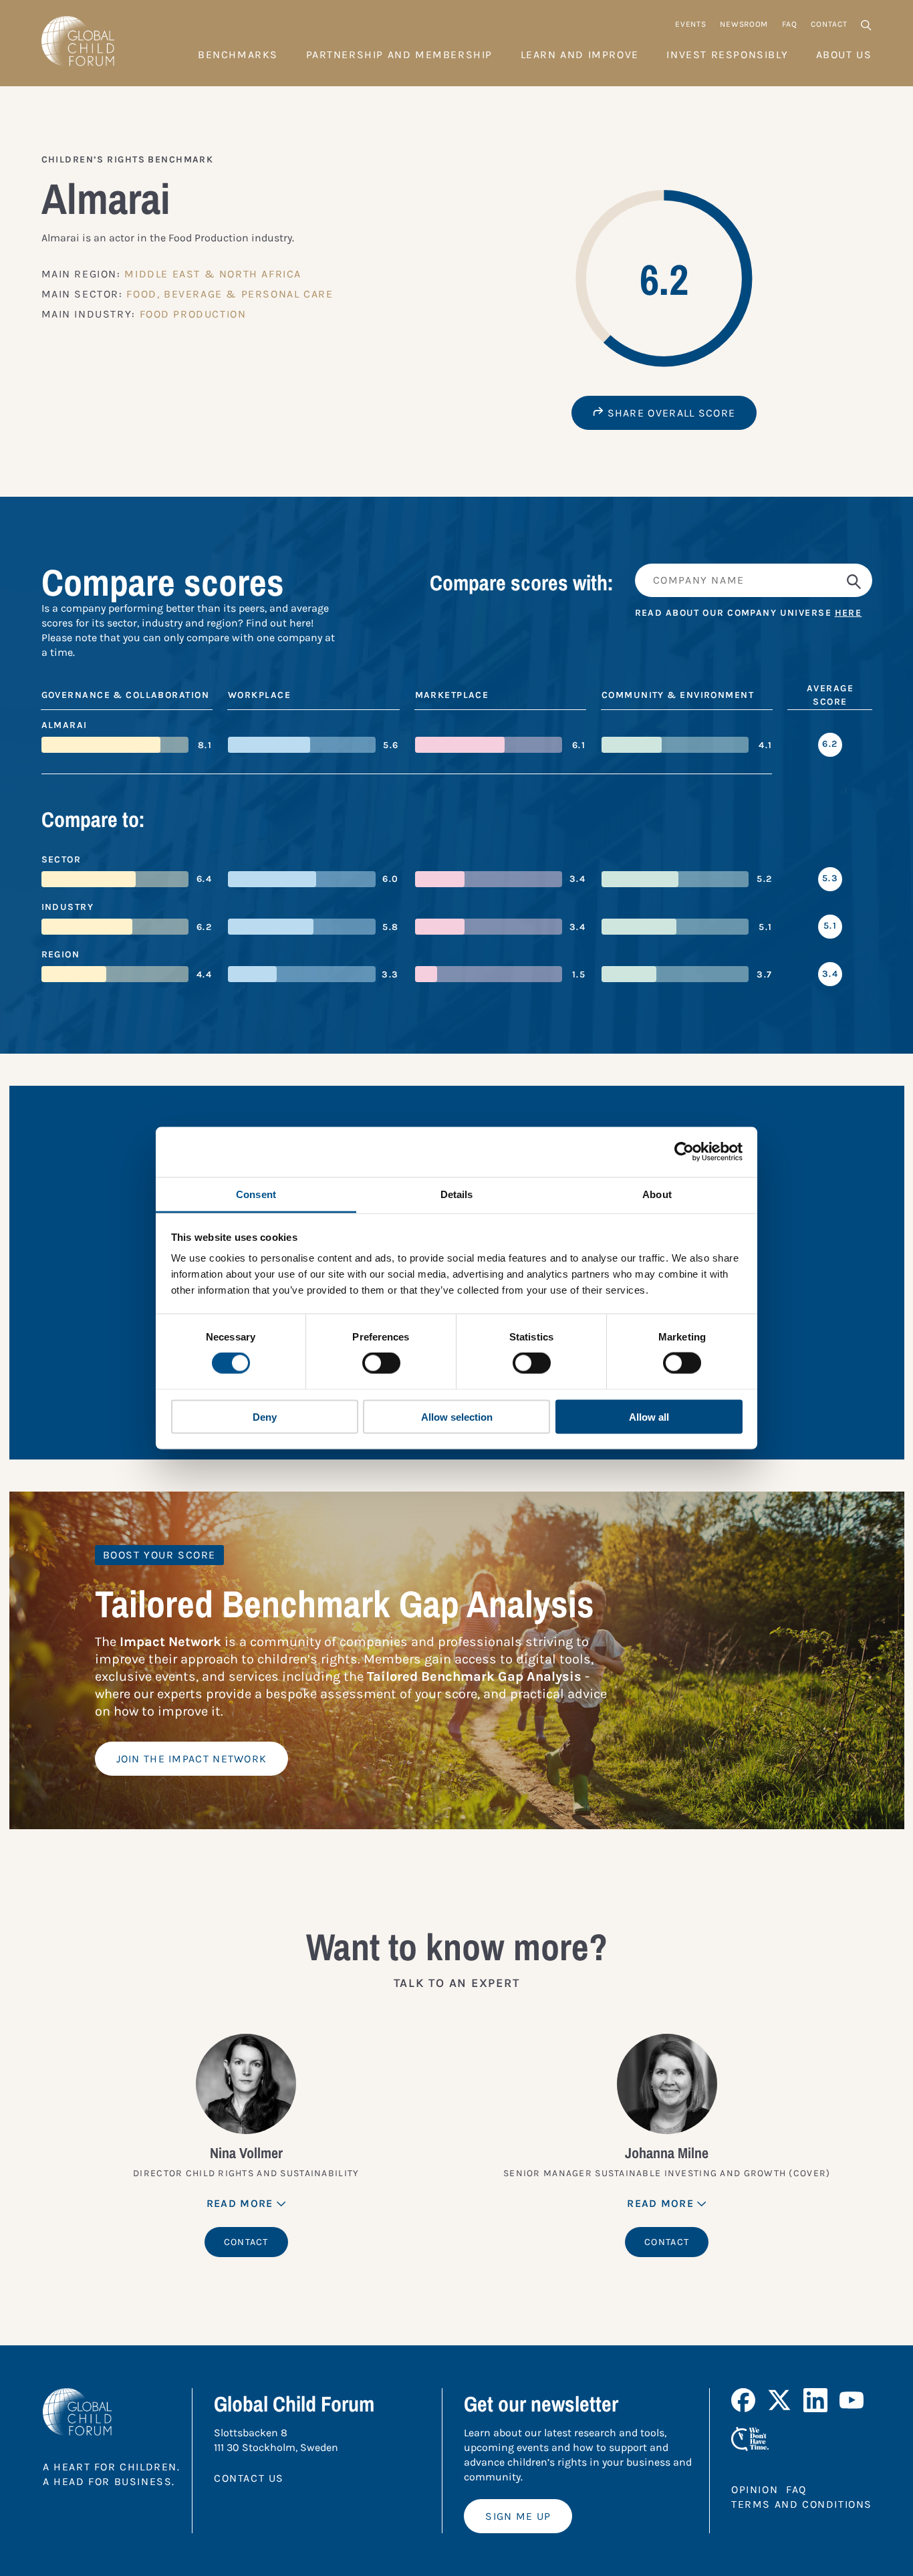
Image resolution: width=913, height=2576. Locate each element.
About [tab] (657, 1194)
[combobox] (754, 581)
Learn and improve (580, 54)
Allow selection (457, 1416)
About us (844, 54)
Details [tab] (457, 1194)
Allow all (649, 1416)
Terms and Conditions (802, 2504)
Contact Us (249, 2478)
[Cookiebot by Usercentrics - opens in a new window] (684, 1152)
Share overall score (669, 413)
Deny (265, 1416)
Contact (829, 24)
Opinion (755, 2489)
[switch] (381, 1363)
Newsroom (744, 24)
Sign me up (518, 2516)
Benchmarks (238, 54)
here (849, 613)
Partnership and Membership (400, 54)
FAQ (789, 24)
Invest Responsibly (727, 54)
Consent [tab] (256, 1194)
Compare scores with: (522, 583)
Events (690, 24)
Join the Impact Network (192, 1759)
